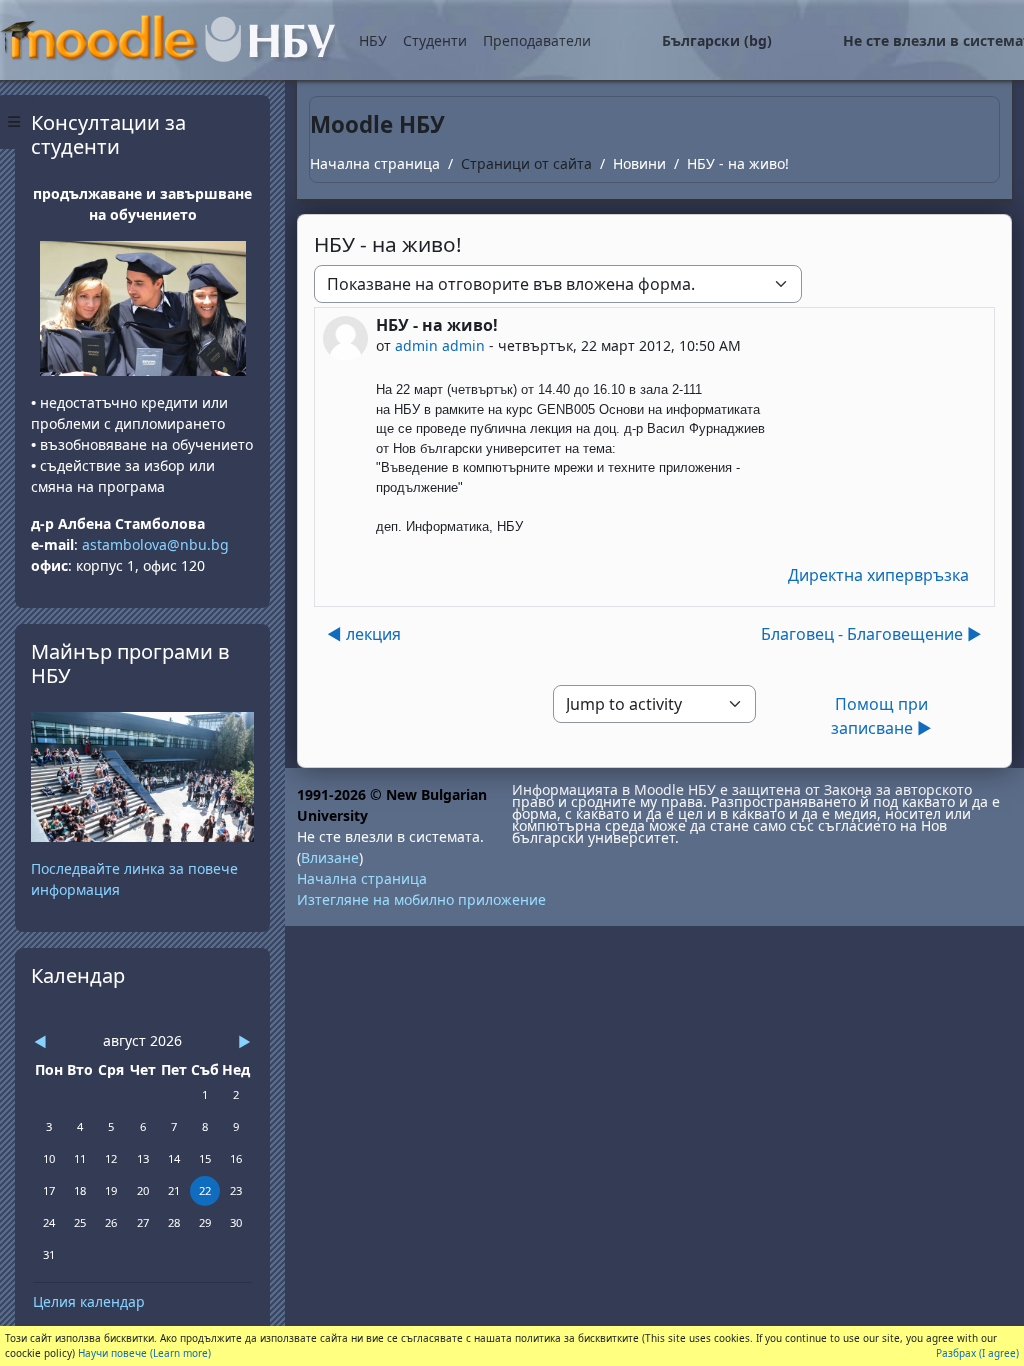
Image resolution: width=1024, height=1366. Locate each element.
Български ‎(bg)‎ (717, 40)
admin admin (440, 345)
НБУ (373, 40)
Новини (639, 163)
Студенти (435, 40)
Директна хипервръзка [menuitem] (878, 575)
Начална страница (375, 163)
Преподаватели (537, 40)
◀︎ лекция (364, 634)
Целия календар (89, 1301)
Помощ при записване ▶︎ (881, 716)
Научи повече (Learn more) (144, 1353)
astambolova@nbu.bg (157, 544)
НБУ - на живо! (738, 163)
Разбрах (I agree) (977, 1353)
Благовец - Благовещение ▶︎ (871, 634)
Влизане (330, 857)
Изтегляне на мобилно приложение (421, 899)
